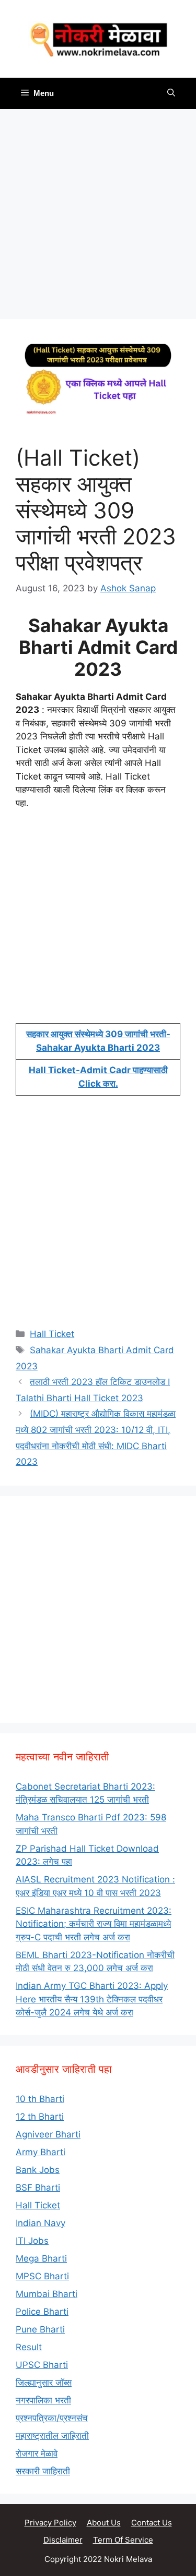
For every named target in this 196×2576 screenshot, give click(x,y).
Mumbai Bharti (47, 2294)
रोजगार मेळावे (37, 2453)
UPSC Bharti (42, 2365)
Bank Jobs (38, 2170)
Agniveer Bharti (48, 2134)
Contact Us (152, 2523)
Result (29, 2347)
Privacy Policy (50, 2523)
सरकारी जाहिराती (43, 2471)
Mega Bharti (41, 2258)
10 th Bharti (40, 2099)
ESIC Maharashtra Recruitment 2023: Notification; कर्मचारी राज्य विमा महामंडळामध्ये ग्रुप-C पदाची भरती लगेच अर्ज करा (94, 1924)
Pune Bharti (40, 2329)
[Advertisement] (98, 217)
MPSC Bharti (42, 2276)
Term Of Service (123, 2540)
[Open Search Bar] (171, 93)
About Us (104, 2523)
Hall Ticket (52, 1334)
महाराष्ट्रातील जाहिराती (52, 2436)
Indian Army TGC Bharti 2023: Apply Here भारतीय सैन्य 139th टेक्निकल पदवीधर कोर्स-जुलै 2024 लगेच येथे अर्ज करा (92, 1999)
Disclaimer (63, 2540)
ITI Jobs (32, 2241)
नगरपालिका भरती (43, 2400)
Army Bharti (41, 2152)
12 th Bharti (40, 2117)
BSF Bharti (38, 2188)
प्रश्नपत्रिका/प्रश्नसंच (52, 2418)
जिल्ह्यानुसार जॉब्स (44, 2383)
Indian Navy (41, 2223)
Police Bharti (42, 2312)
